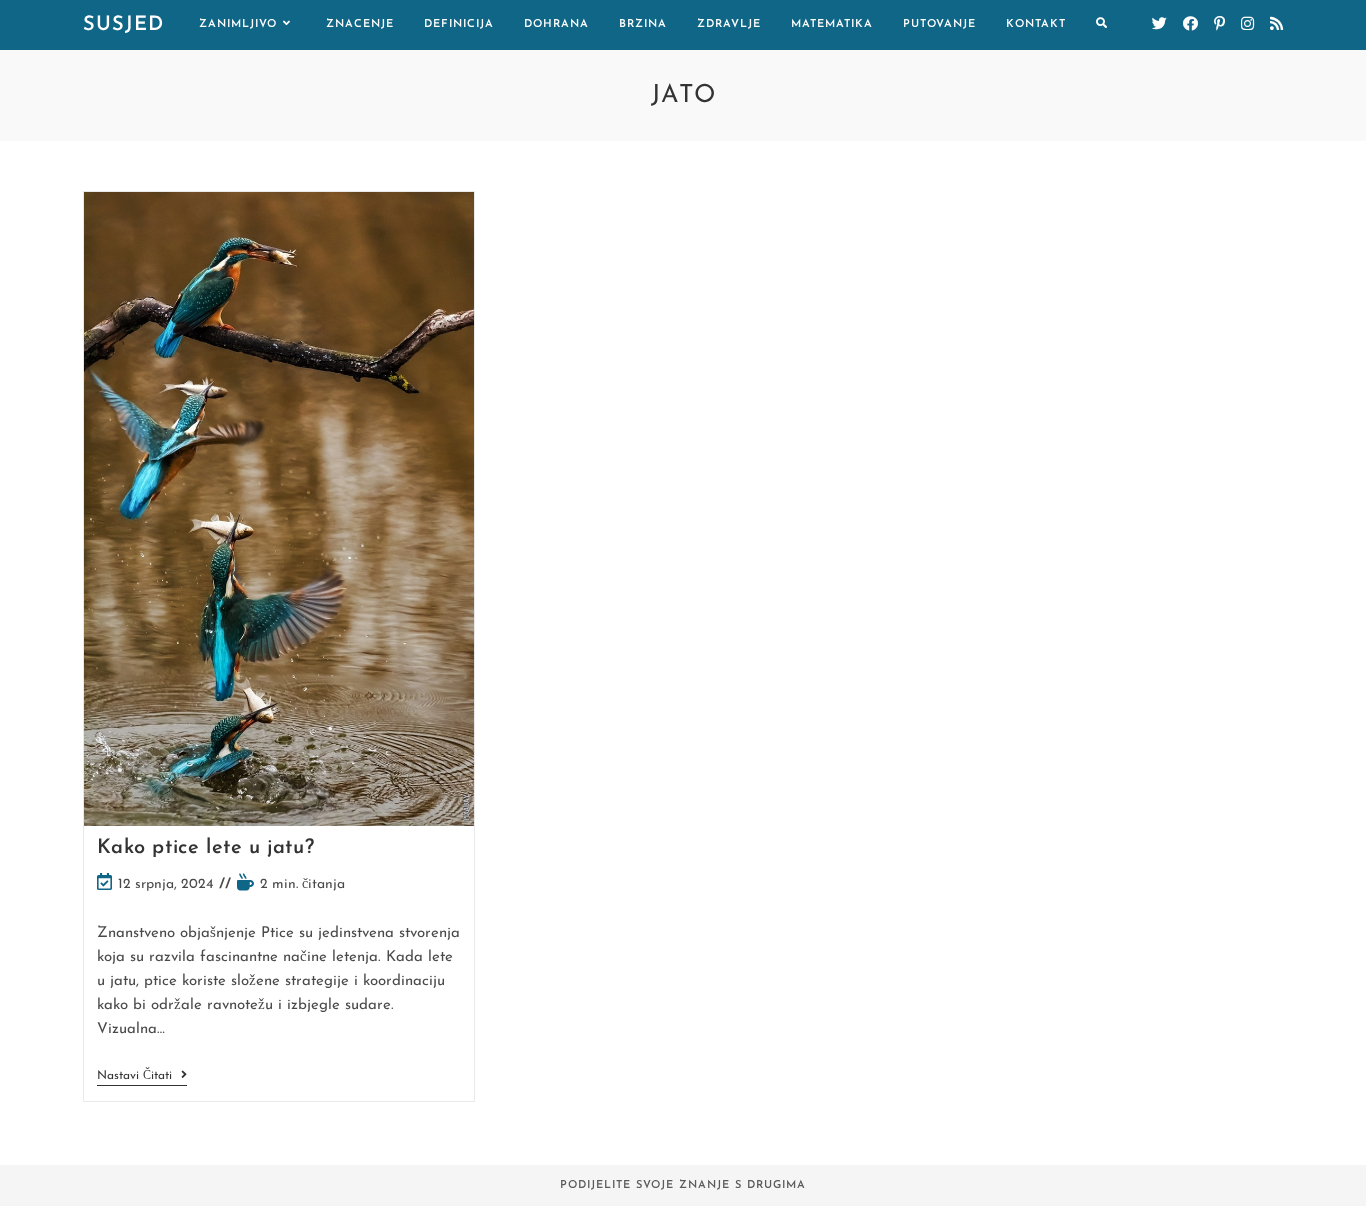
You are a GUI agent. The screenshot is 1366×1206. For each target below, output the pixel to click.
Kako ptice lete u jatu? (206, 848)
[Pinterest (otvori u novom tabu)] (1219, 24)
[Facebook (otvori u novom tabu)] (1190, 24)
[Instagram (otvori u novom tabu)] (1247, 24)
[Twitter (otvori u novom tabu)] (1159, 24)
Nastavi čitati (142, 1077)
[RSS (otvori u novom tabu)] (1276, 24)
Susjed (123, 25)
